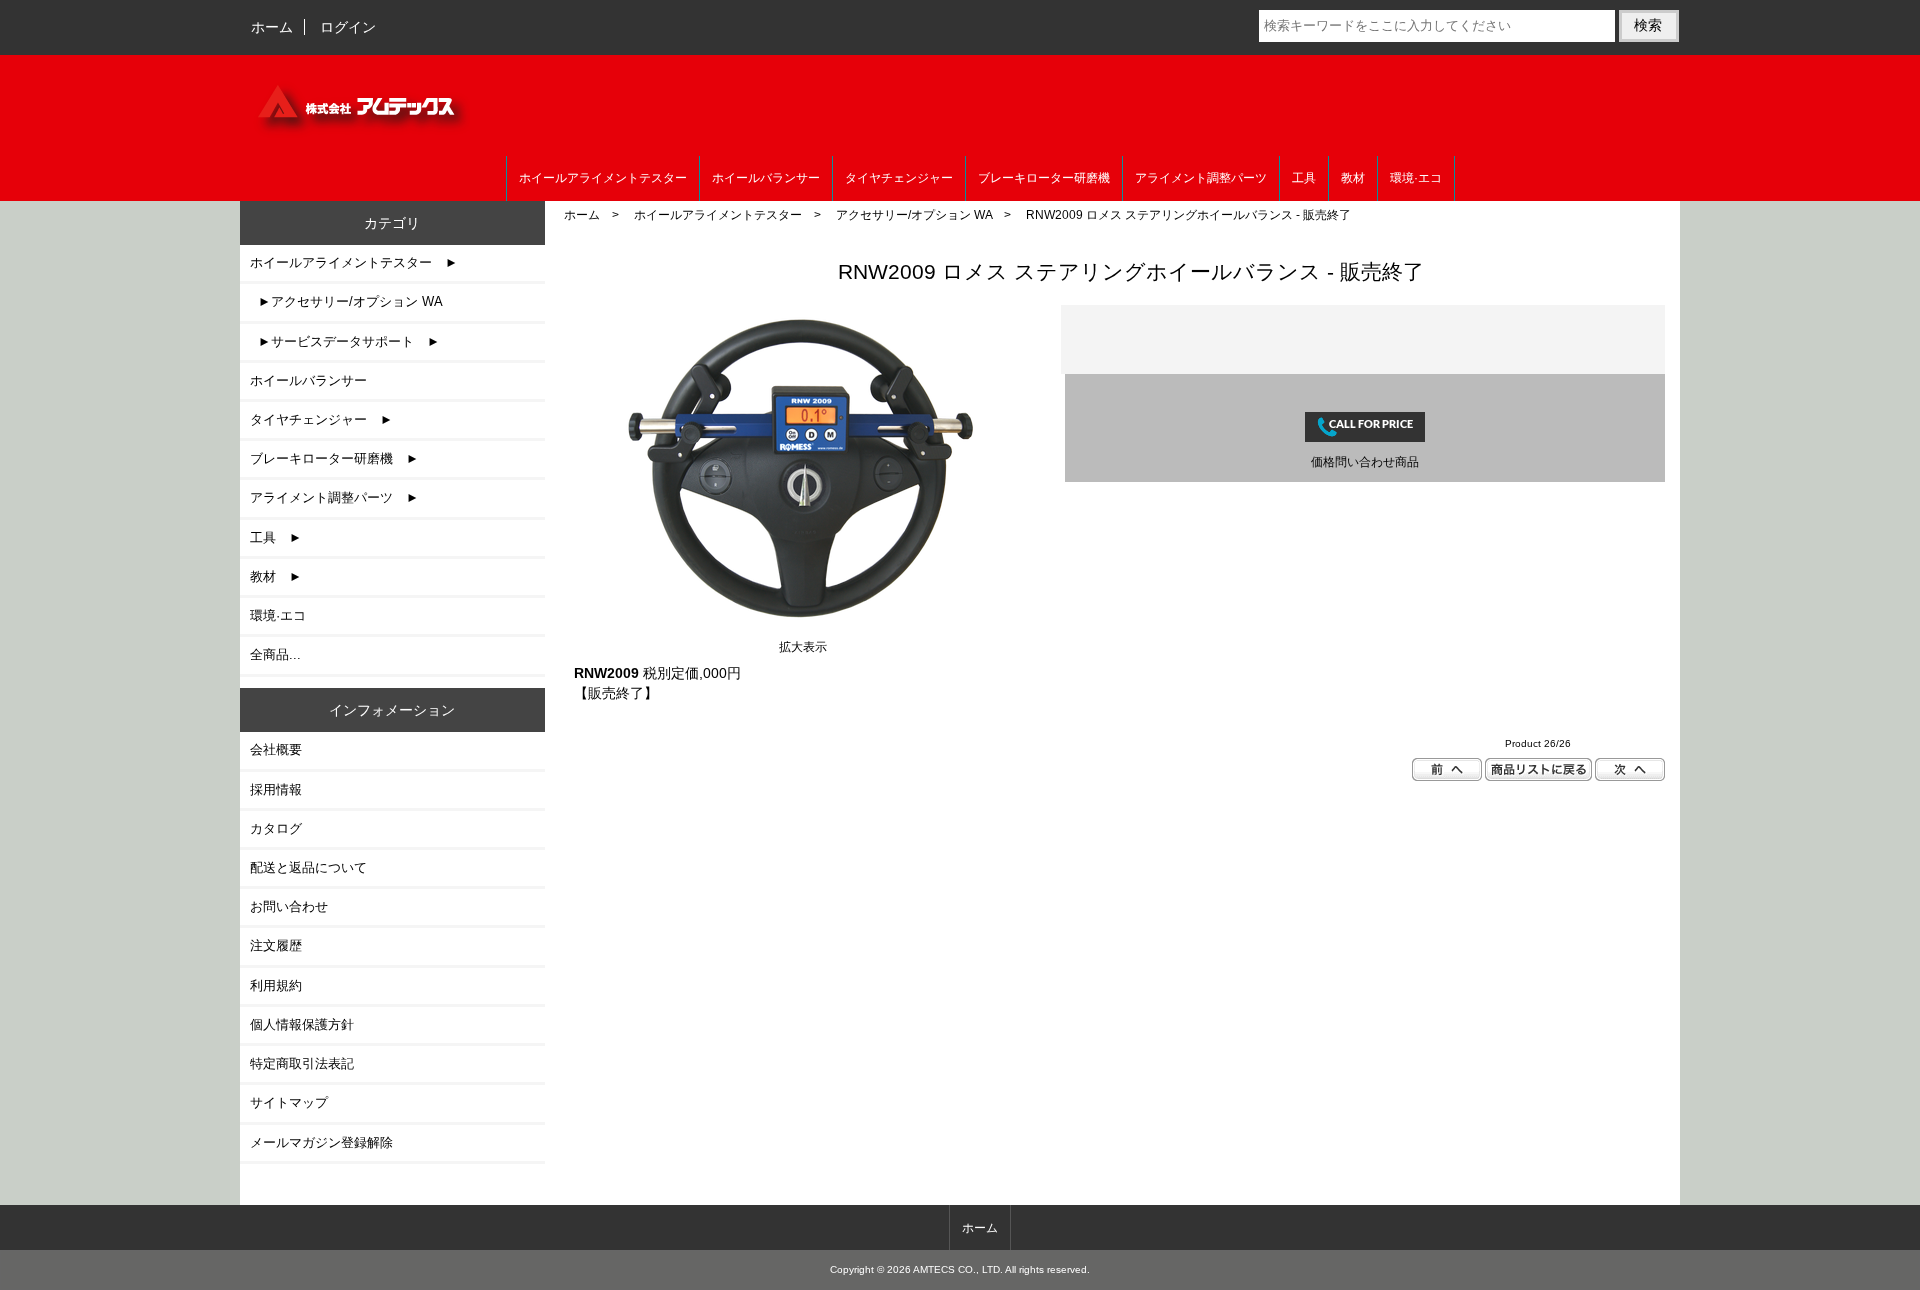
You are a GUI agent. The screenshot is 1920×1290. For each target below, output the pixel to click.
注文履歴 (276, 945)
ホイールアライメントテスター (718, 214)
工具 (1304, 178)
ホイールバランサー (766, 178)
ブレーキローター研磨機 (1044, 178)
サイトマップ (289, 1102)
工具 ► (276, 537)
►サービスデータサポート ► (345, 341)
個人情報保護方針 (302, 1024)
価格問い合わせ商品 (1365, 461)
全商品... (275, 654)
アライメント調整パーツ (1201, 178)
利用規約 (276, 985)
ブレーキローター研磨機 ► (334, 458)
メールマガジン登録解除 (321, 1142)
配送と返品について (308, 867)
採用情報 (276, 789)
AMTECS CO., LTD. (958, 1269)
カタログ (276, 828)
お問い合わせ (289, 906)
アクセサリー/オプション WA (914, 214)
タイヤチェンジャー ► (321, 419)
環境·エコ (1416, 178)
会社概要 (276, 749)
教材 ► (276, 576)
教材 (1353, 178)
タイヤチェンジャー (899, 178)
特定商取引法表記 (302, 1063)
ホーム (272, 27)
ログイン (348, 27)
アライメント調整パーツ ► (334, 497)
